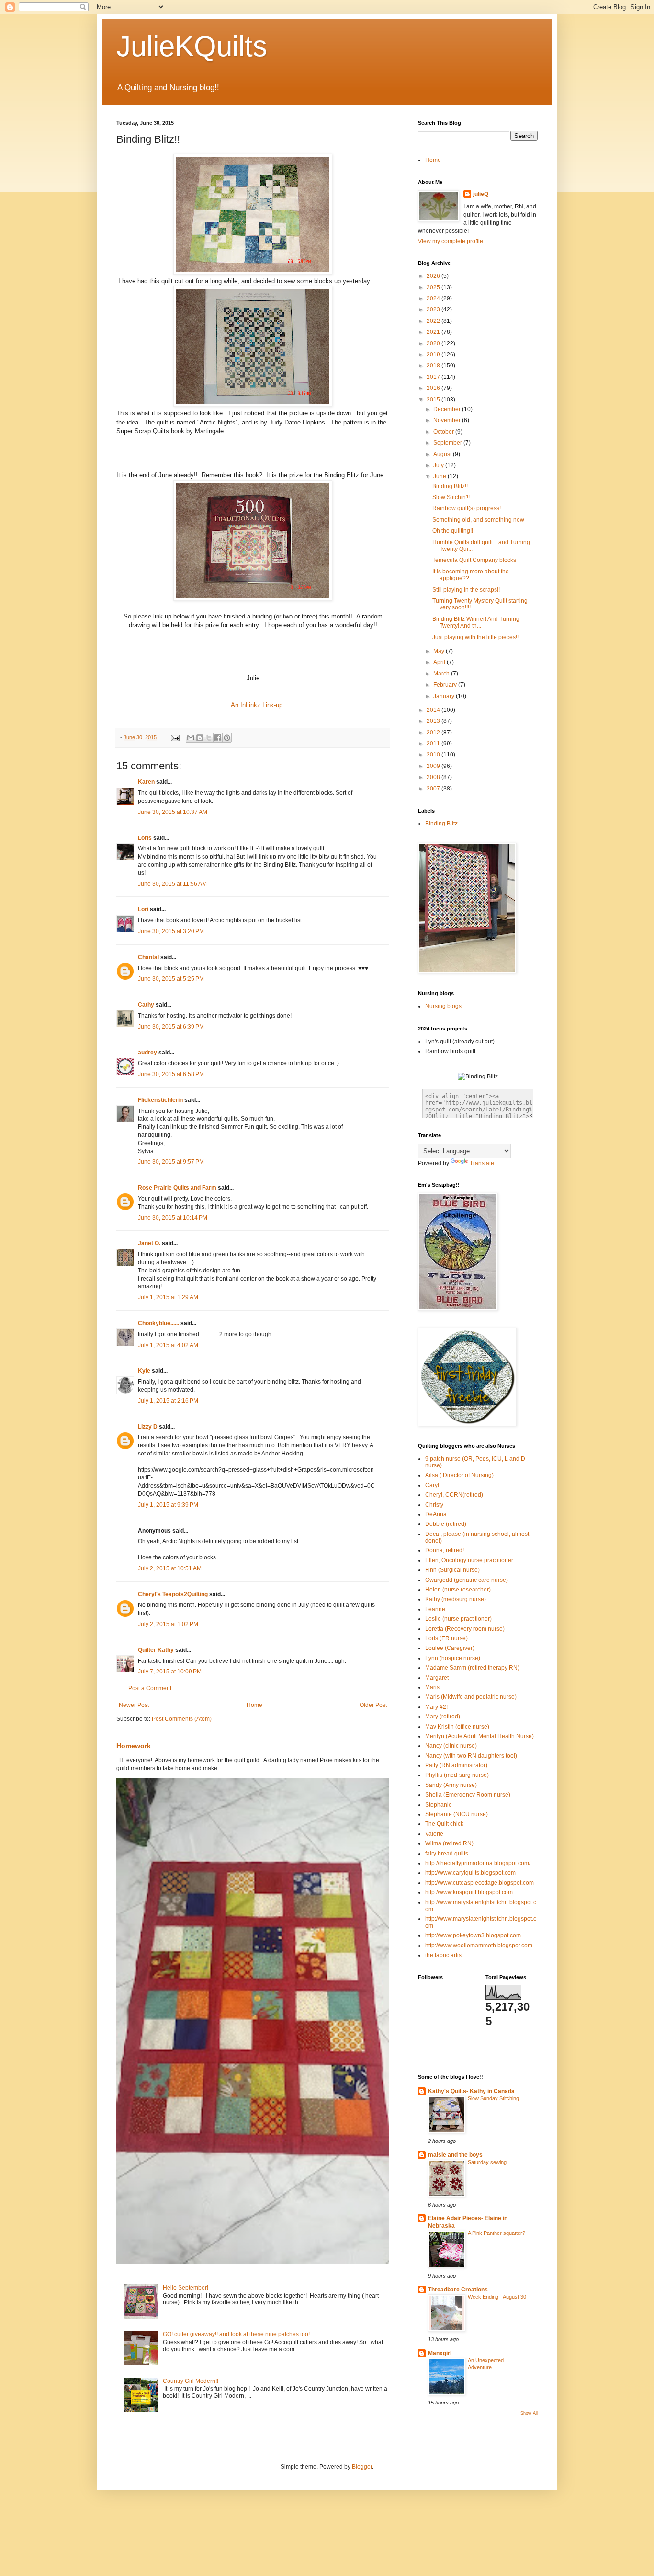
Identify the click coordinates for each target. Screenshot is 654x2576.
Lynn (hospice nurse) (453, 1658)
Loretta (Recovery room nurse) (465, 1629)
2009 (434, 766)
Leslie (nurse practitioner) (458, 1619)
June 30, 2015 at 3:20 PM (171, 931)
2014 (434, 710)
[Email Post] (175, 737)
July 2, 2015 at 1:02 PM (168, 1624)
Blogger (362, 2467)
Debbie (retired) (446, 1524)
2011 (434, 744)
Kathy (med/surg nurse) (456, 1599)
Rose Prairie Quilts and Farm (177, 1188)
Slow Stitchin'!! (451, 497)
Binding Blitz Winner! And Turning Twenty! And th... (476, 622)
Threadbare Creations (458, 2290)
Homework (134, 1746)
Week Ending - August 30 (497, 2297)
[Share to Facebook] (218, 738)
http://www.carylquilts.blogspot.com (470, 1873)
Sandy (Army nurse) (451, 1785)
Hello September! (186, 2288)
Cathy (146, 1005)
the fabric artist (444, 1955)
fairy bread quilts (447, 1854)
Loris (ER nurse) (446, 1638)
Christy (434, 1505)
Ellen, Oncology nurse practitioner (469, 1560)
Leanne (435, 1609)
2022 (434, 321)
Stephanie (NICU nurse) (457, 1814)
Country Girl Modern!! (191, 2381)
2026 (434, 276)
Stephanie (439, 1805)
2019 (434, 355)
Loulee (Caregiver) (450, 1648)
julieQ (481, 194)
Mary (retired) (443, 1717)
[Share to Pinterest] (227, 738)
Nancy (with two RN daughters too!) (471, 1756)
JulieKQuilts (192, 46)
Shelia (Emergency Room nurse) (468, 1795)
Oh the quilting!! (453, 531)
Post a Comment (150, 1688)
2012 (434, 733)
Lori (143, 909)
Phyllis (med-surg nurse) (457, 1775)
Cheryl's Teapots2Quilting (173, 1594)
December (448, 409)
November (448, 420)
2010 (434, 755)
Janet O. (149, 1243)
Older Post (373, 1705)
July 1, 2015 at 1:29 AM (168, 1297)
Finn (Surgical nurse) (452, 1570)
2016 (434, 388)
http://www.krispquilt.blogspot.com (469, 1892)
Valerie (434, 1834)
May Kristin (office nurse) (457, 1727)
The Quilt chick (444, 1824)
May (440, 651)
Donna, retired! (445, 1550)
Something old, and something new (478, 520)
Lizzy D (148, 1427)
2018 (434, 366)
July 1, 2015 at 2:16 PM (168, 1401)
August (443, 454)
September (448, 443)
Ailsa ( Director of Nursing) (459, 1475)
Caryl (432, 1485)
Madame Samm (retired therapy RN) (472, 1668)
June (440, 476)
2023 (434, 309)
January (445, 696)
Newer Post (134, 1705)
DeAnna (436, 1514)
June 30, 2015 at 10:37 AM (173, 812)
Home (254, 1705)
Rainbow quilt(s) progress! (467, 508)
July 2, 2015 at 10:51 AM (170, 1568)
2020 (434, 343)
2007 (434, 789)
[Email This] (191, 738)
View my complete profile (451, 241)
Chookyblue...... (158, 1323)
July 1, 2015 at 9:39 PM (168, 1505)
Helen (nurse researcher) (458, 1590)
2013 (434, 721)
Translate (482, 1163)
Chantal (148, 957)
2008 (434, 777)
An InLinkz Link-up (257, 705)
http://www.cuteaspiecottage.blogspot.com (479, 1883)
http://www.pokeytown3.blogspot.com (473, 1935)
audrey (147, 1053)
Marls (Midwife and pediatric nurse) (471, 1697)
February (446, 685)
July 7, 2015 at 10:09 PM (170, 1672)
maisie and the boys (455, 2155)
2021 (434, 332)
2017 (434, 377)
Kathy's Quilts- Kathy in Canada (471, 2091)
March (442, 674)
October (444, 432)
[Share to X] (209, 738)
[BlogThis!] (200, 738)
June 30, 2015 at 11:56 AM (172, 884)
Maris (432, 1687)
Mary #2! (436, 1707)
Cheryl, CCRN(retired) (454, 1495)
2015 (434, 400)
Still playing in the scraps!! (466, 590)
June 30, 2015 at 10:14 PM (173, 1218)
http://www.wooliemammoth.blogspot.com (479, 1946)
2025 (434, 287)
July (439, 465)
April (440, 662)
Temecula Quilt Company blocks (474, 560)
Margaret (437, 1678)
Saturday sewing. (488, 2162)
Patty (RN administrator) (456, 1765)
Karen (146, 782)
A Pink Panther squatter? (496, 2233)
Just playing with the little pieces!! (475, 637)
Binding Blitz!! (450, 486)
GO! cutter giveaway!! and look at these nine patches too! (236, 2334)
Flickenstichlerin (160, 1100)
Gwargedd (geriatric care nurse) (467, 1580)
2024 (434, 298)
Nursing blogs (443, 1006)
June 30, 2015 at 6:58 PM (171, 1074)
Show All (529, 2413)
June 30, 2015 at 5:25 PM (171, 979)
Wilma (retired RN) (449, 1843)
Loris (145, 838)
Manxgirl (440, 2353)
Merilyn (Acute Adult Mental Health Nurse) (479, 1736)
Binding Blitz (441, 824)
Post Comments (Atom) (182, 1719)
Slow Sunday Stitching (493, 2098)
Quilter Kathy (156, 1650)
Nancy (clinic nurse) (451, 1746)
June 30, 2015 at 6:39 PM (171, 1027)
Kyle (144, 1371)
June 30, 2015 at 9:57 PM (171, 1162)
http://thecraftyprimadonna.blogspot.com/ (478, 1863)
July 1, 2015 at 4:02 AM (168, 1345)
